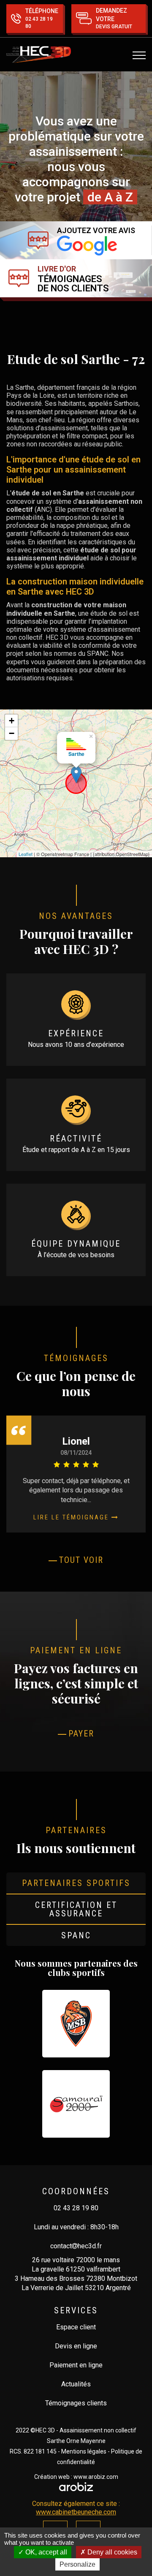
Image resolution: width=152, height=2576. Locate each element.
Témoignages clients (76, 2403)
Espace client (76, 2327)
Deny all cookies (111, 2552)
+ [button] (12, 721)
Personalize (77, 2564)
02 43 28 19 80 (76, 2208)
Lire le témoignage (72, 1517)
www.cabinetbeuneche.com (76, 2512)
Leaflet (26, 854)
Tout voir (81, 1560)
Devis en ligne (76, 2346)
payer (81, 1734)
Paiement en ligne (76, 2365)
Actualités (76, 2384)
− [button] (12, 733)
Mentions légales (84, 2451)
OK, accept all (45, 2552)
